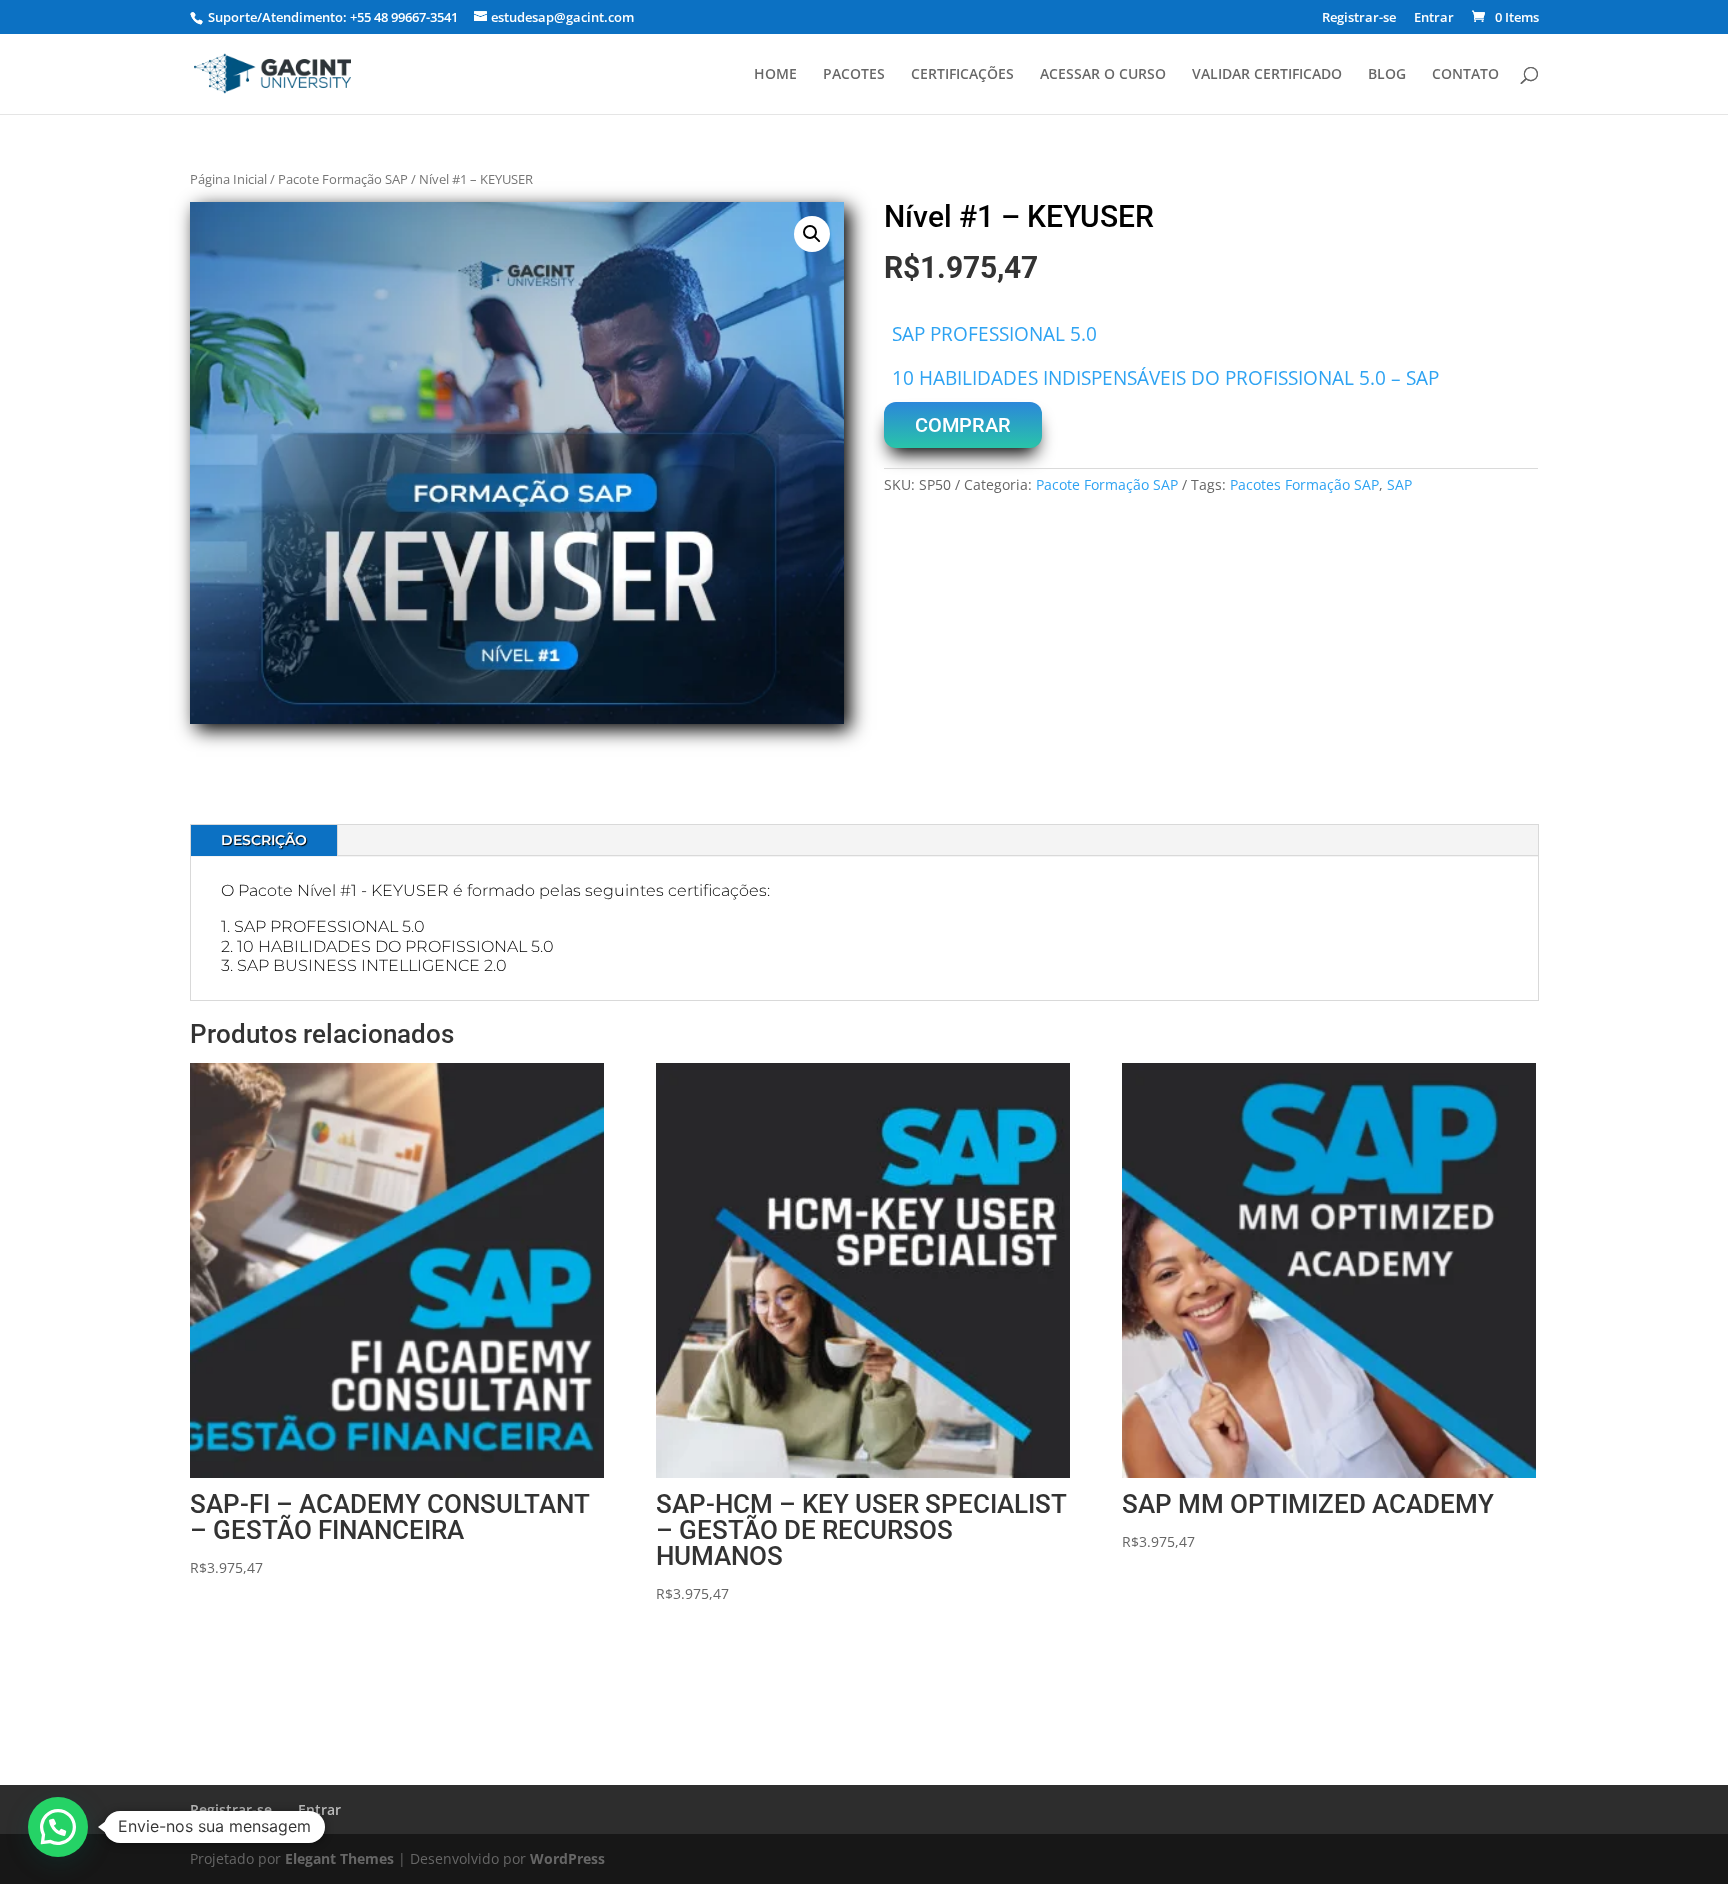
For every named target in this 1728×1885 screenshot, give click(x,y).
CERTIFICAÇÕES (962, 75)
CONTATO (1465, 75)
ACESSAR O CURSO (1103, 75)
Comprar (963, 425)
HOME (775, 75)
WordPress (567, 1858)
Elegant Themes (339, 1858)
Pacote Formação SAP (343, 179)
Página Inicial (228, 179)
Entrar (1434, 18)
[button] (812, 234)
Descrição (264, 840)
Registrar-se (1359, 18)
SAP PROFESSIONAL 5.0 (994, 334)
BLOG (1387, 75)
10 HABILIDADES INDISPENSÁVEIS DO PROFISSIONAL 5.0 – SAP (1165, 378)
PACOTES (854, 75)
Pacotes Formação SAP (1304, 484)
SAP (1399, 484)
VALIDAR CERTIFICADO (1267, 75)
